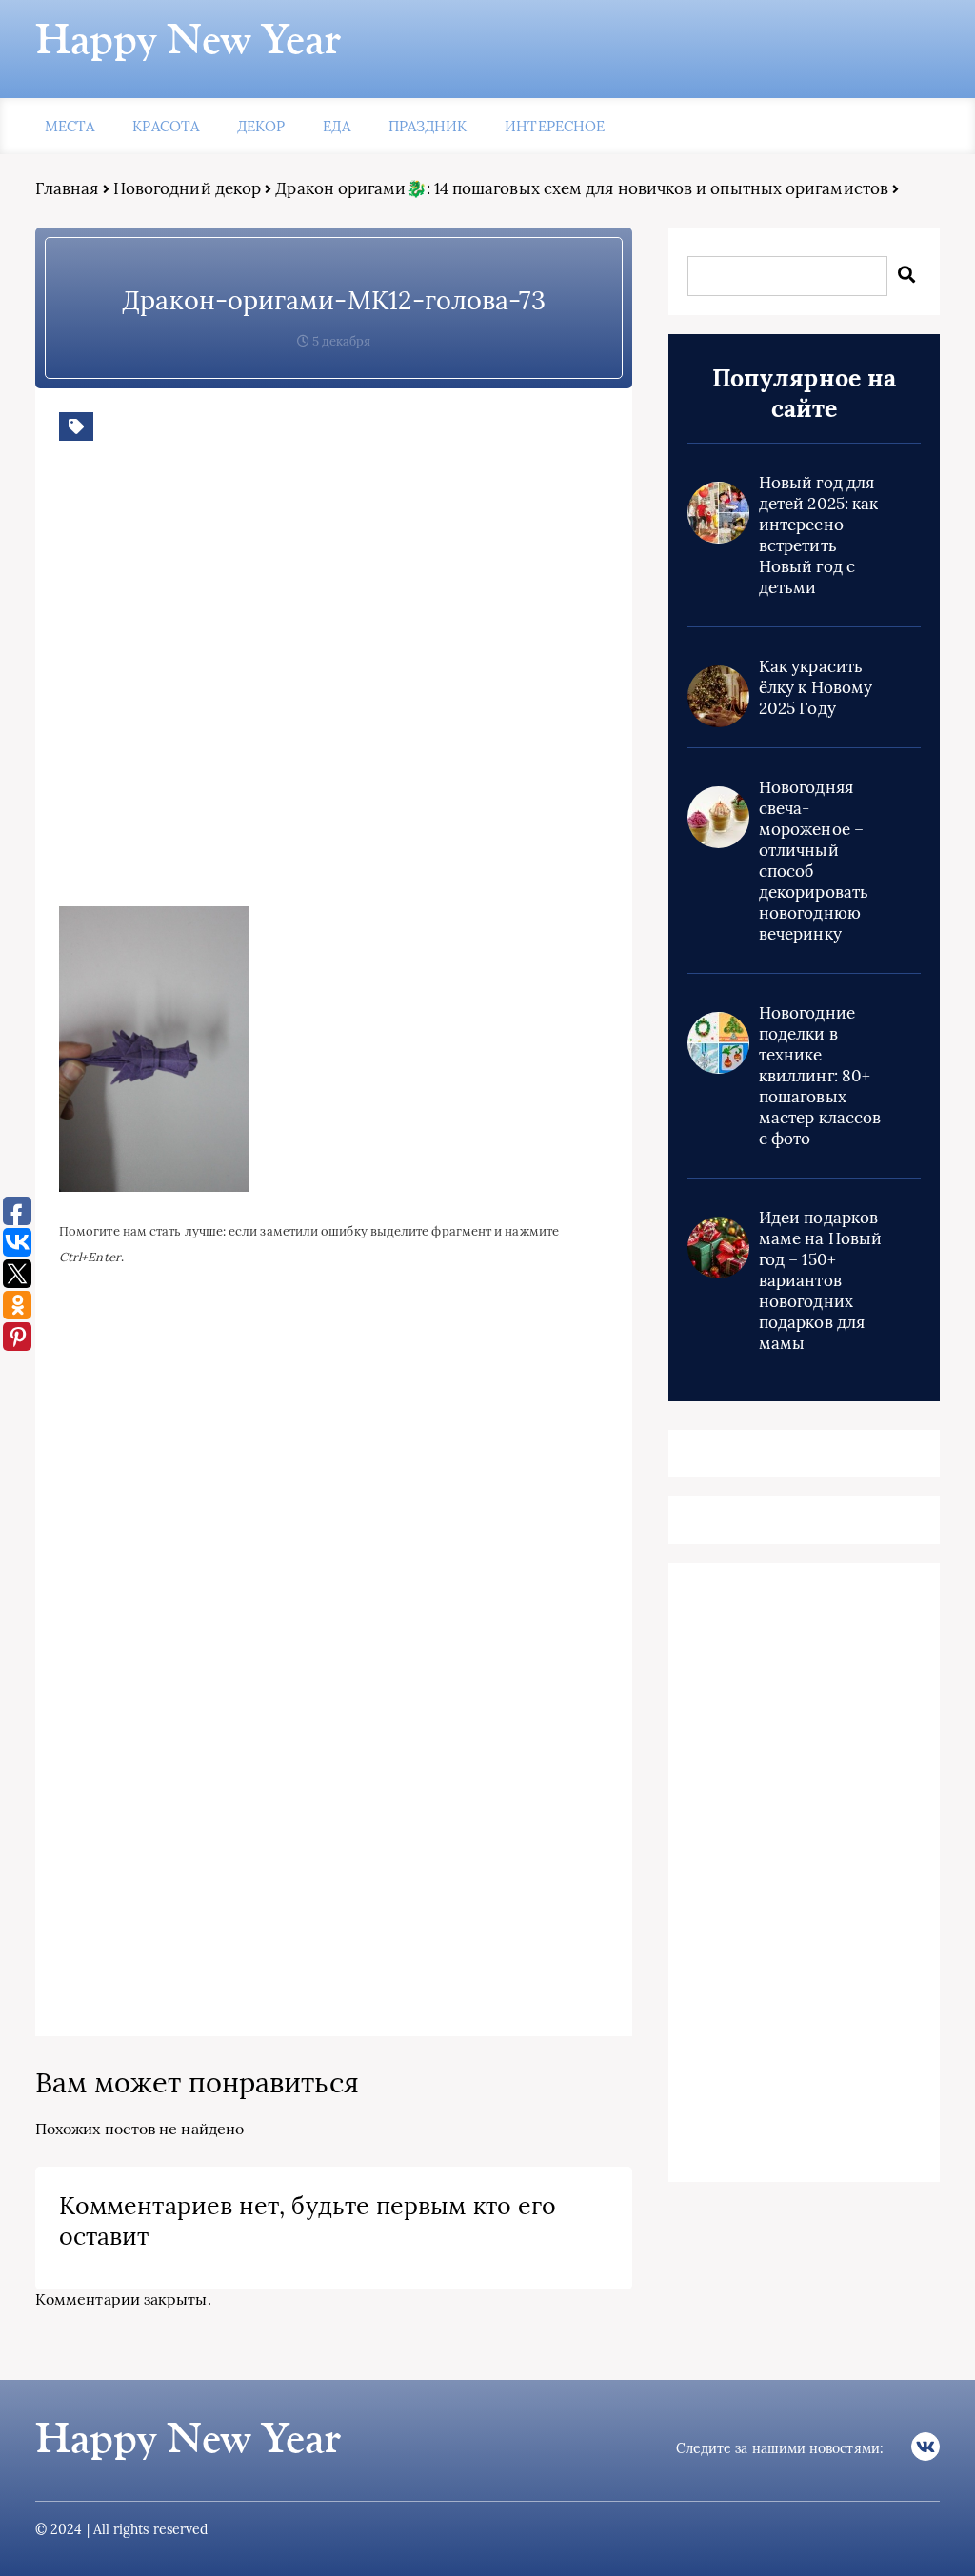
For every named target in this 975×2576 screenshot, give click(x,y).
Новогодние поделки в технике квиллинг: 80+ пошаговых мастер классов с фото (820, 1076)
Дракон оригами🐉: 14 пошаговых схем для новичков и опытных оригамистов (582, 188)
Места (70, 126)
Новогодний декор (187, 188)
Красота (166, 126)
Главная (67, 188)
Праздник (428, 126)
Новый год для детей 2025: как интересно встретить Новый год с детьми (818, 535)
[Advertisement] (335, 688)
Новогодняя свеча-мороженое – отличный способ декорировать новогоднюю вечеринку (814, 861)
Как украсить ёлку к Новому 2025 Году (816, 687)
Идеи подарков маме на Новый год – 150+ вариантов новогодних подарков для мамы (820, 1280)
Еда (336, 126)
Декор (261, 126)
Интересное (555, 126)
